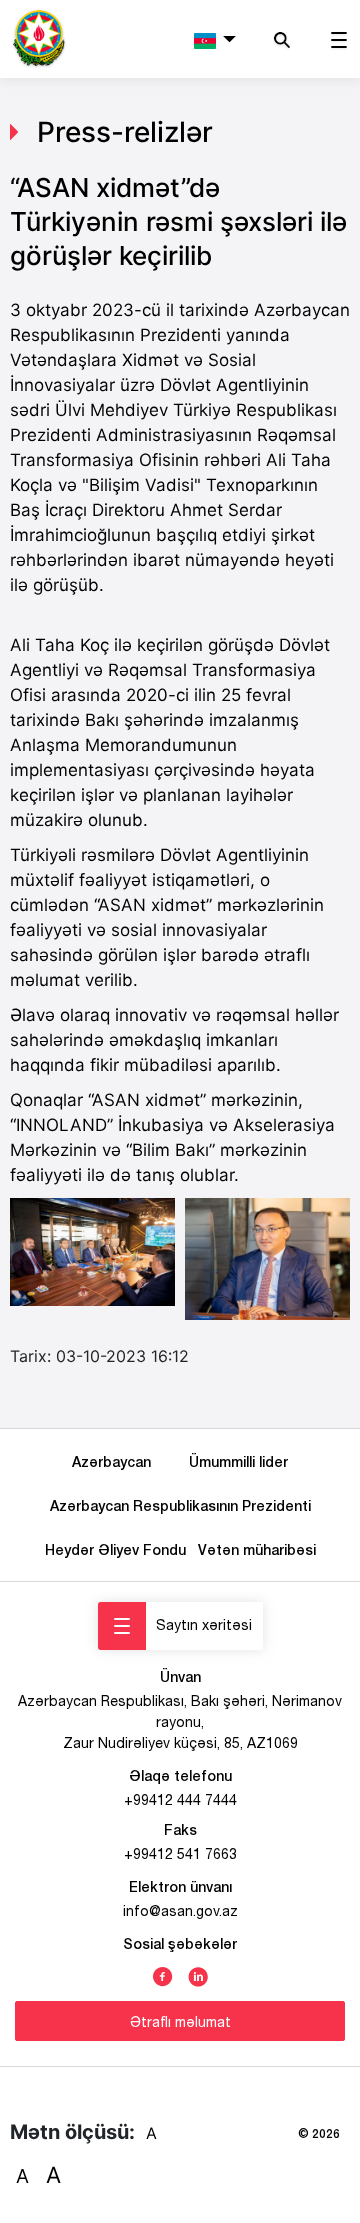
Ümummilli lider (238, 1461)
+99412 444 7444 (180, 1800)
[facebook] (163, 1975)
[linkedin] (198, 1975)
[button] (215, 39)
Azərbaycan (115, 1461)
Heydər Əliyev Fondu (119, 1549)
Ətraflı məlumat (180, 2022)
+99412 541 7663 (180, 1854)
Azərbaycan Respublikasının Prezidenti (180, 1505)
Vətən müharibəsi (257, 1549)
